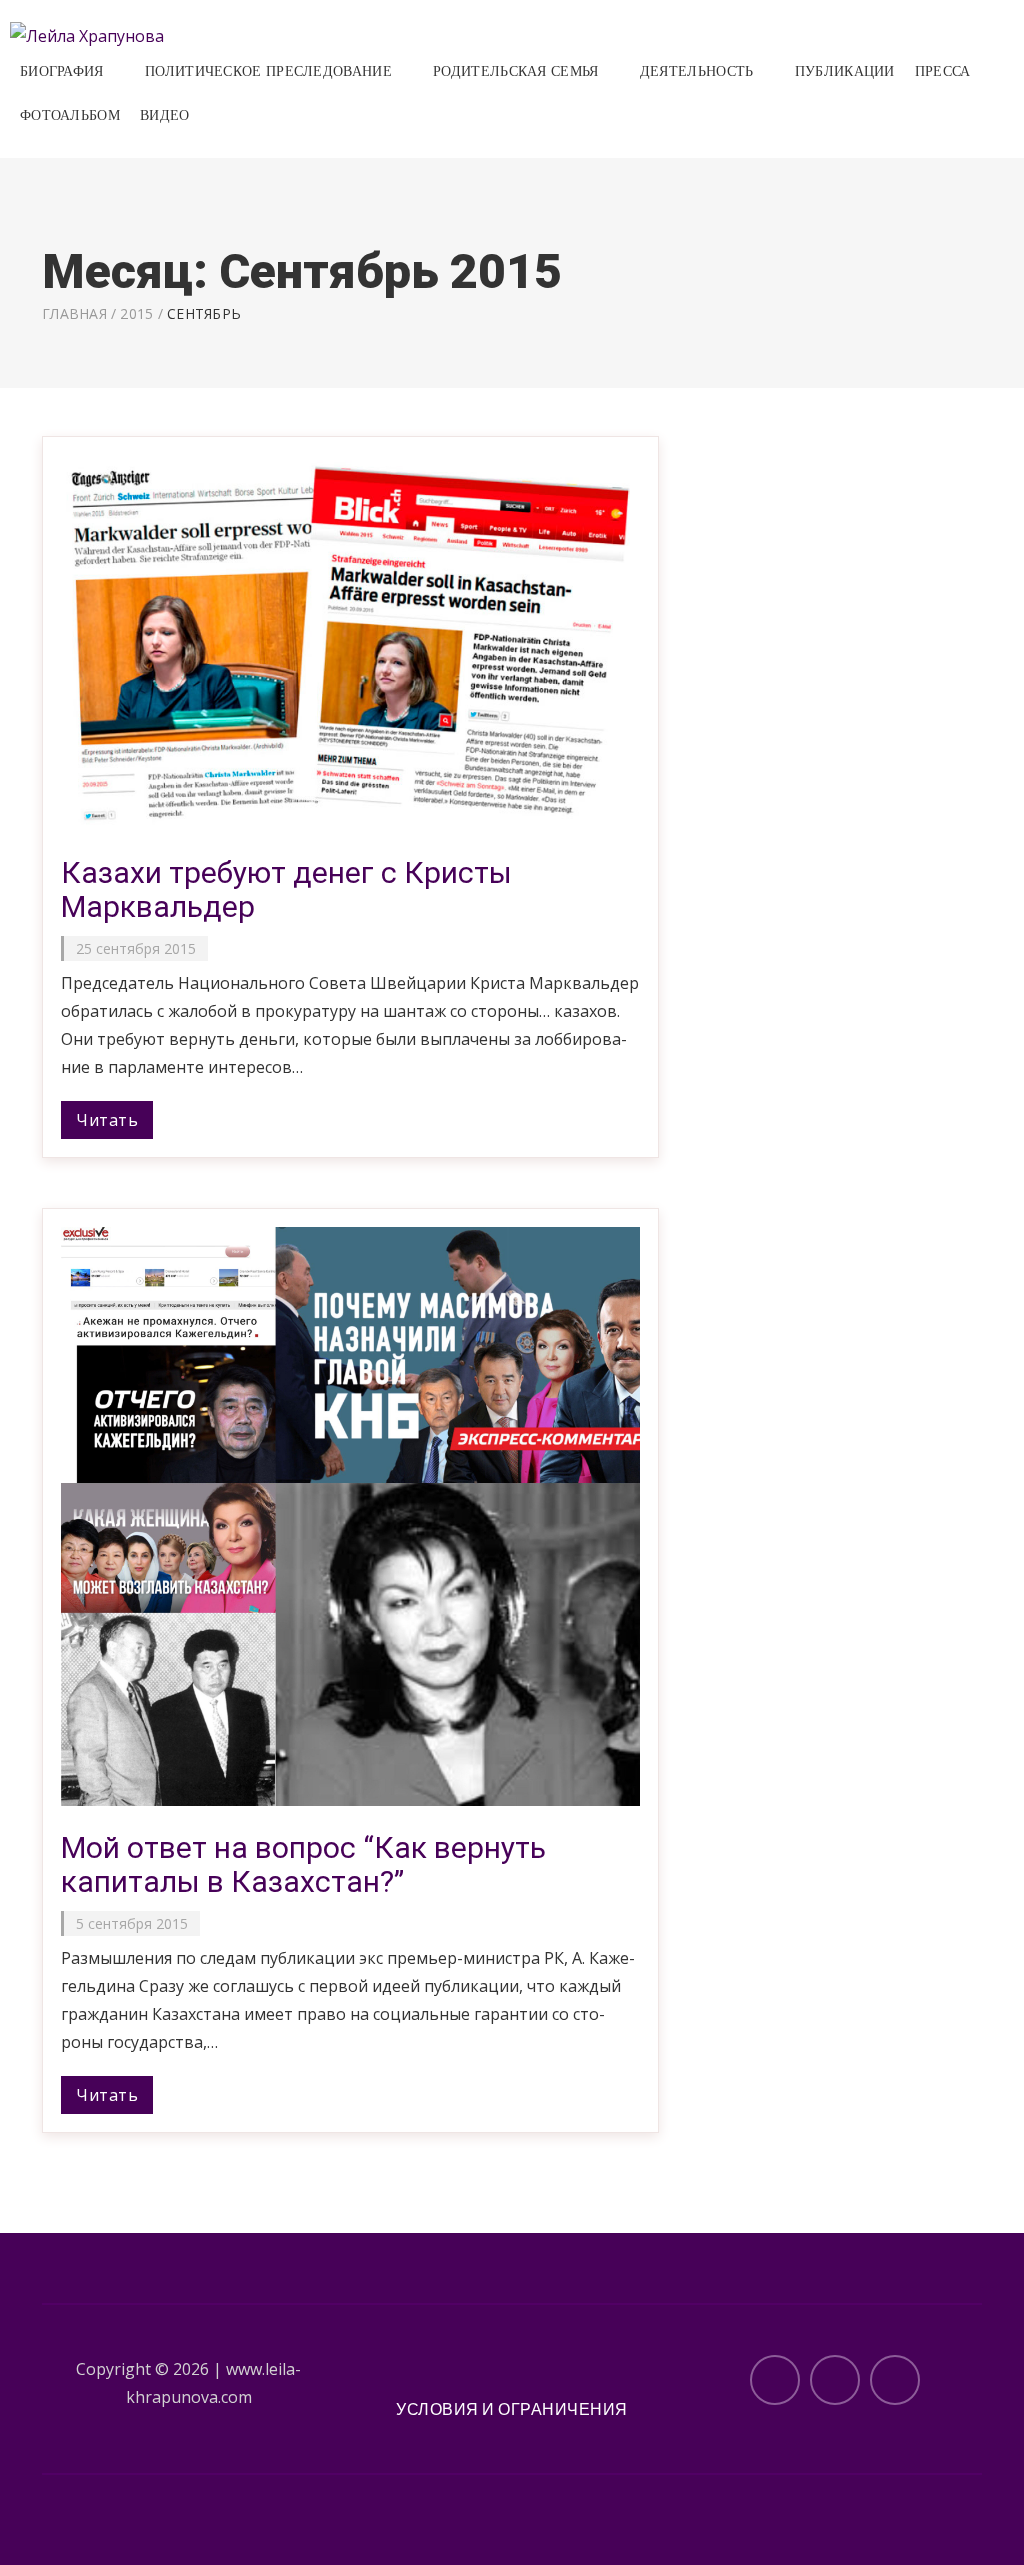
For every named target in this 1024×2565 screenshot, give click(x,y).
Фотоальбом (70, 115)
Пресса (943, 71)
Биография (62, 71)
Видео (165, 115)
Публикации (845, 71)
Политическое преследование (268, 71)
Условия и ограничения (512, 2408)
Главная (74, 313)
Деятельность (697, 71)
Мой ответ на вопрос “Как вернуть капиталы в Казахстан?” (303, 1864)
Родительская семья (515, 71)
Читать (107, 1120)
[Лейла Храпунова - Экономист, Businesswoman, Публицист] (87, 34)
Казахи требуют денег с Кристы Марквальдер (286, 889)
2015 (136, 313)
